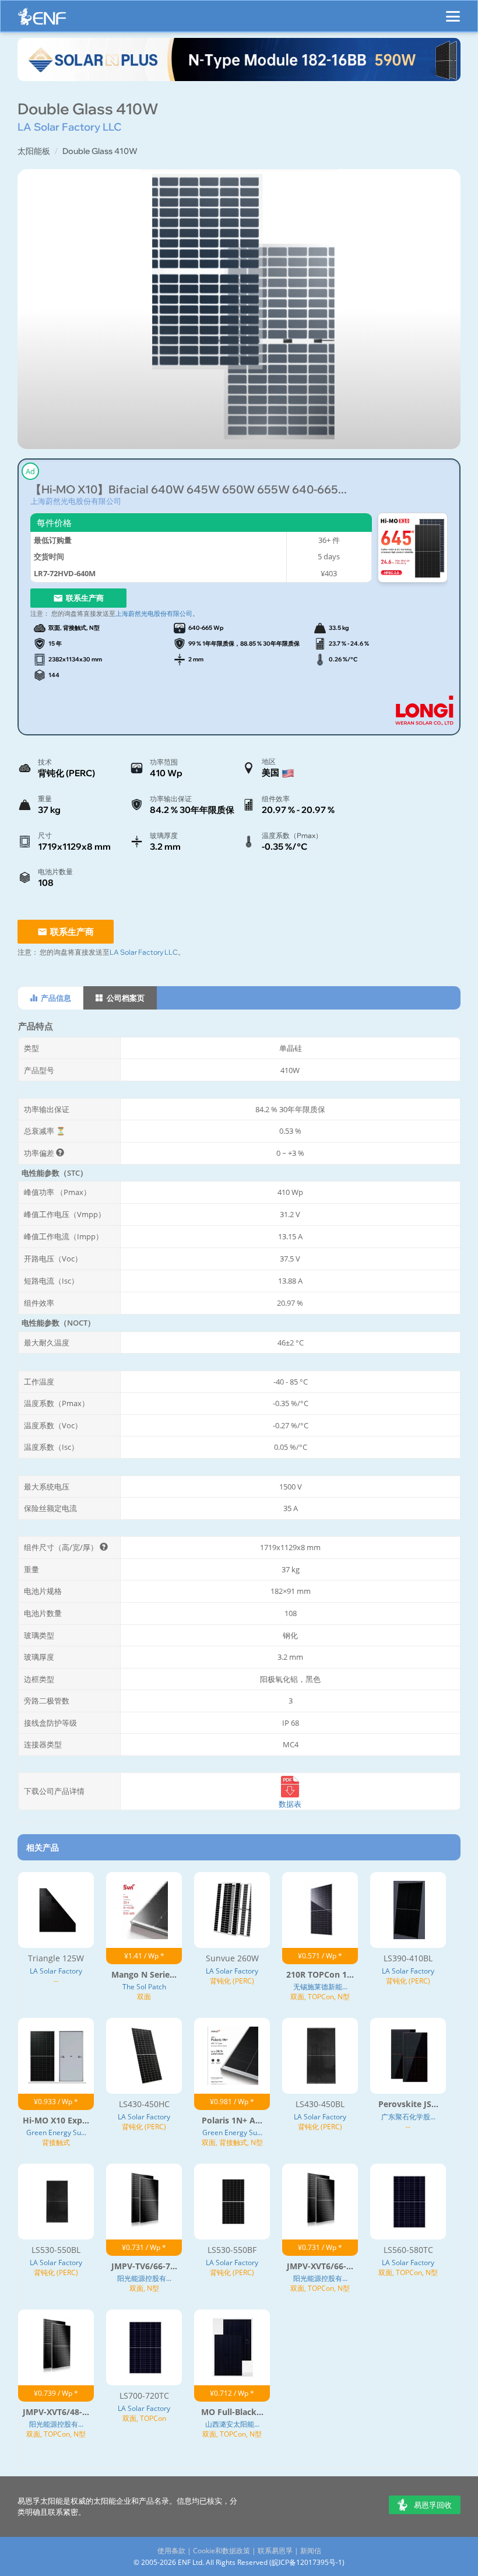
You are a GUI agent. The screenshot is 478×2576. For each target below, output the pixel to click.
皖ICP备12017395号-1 (307, 2562)
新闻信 (311, 2551)
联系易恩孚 (275, 2551)
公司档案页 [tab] (125, 998)
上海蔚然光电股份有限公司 (76, 501)
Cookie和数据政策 (222, 2551)
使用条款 (171, 2551)
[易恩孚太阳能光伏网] (42, 20)
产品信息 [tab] (55, 998)
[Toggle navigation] (453, 11)
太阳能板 (34, 151)
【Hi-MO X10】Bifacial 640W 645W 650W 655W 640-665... (189, 490)
